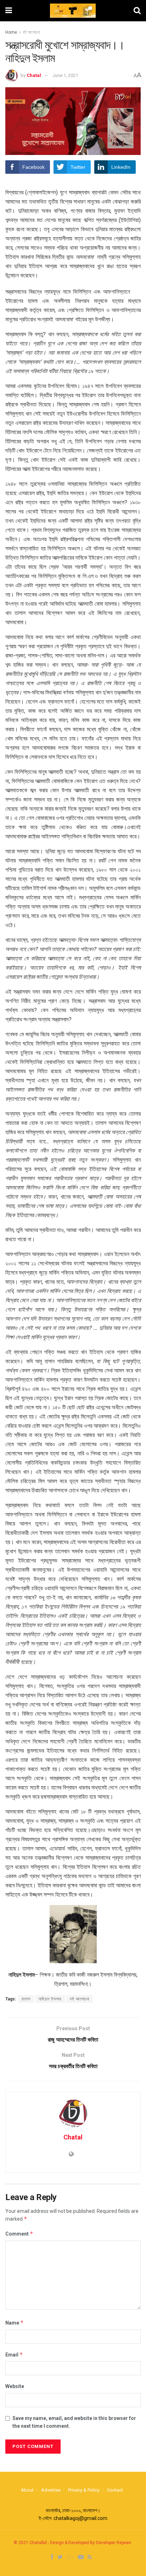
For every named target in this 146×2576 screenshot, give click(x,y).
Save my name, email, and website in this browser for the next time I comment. (74, 2422)
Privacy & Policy (84, 2490)
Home (11, 32)
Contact (115, 2490)
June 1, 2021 (65, 75)
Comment (19, 2234)
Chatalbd (38, 2543)
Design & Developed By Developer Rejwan (91, 2543)
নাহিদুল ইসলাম (50, 1999)
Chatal (34, 75)
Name (15, 2323)
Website (15, 2386)
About (27, 2490)
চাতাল (26, 1999)
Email (14, 2355)
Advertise (51, 2490)
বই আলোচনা (31, 32)
